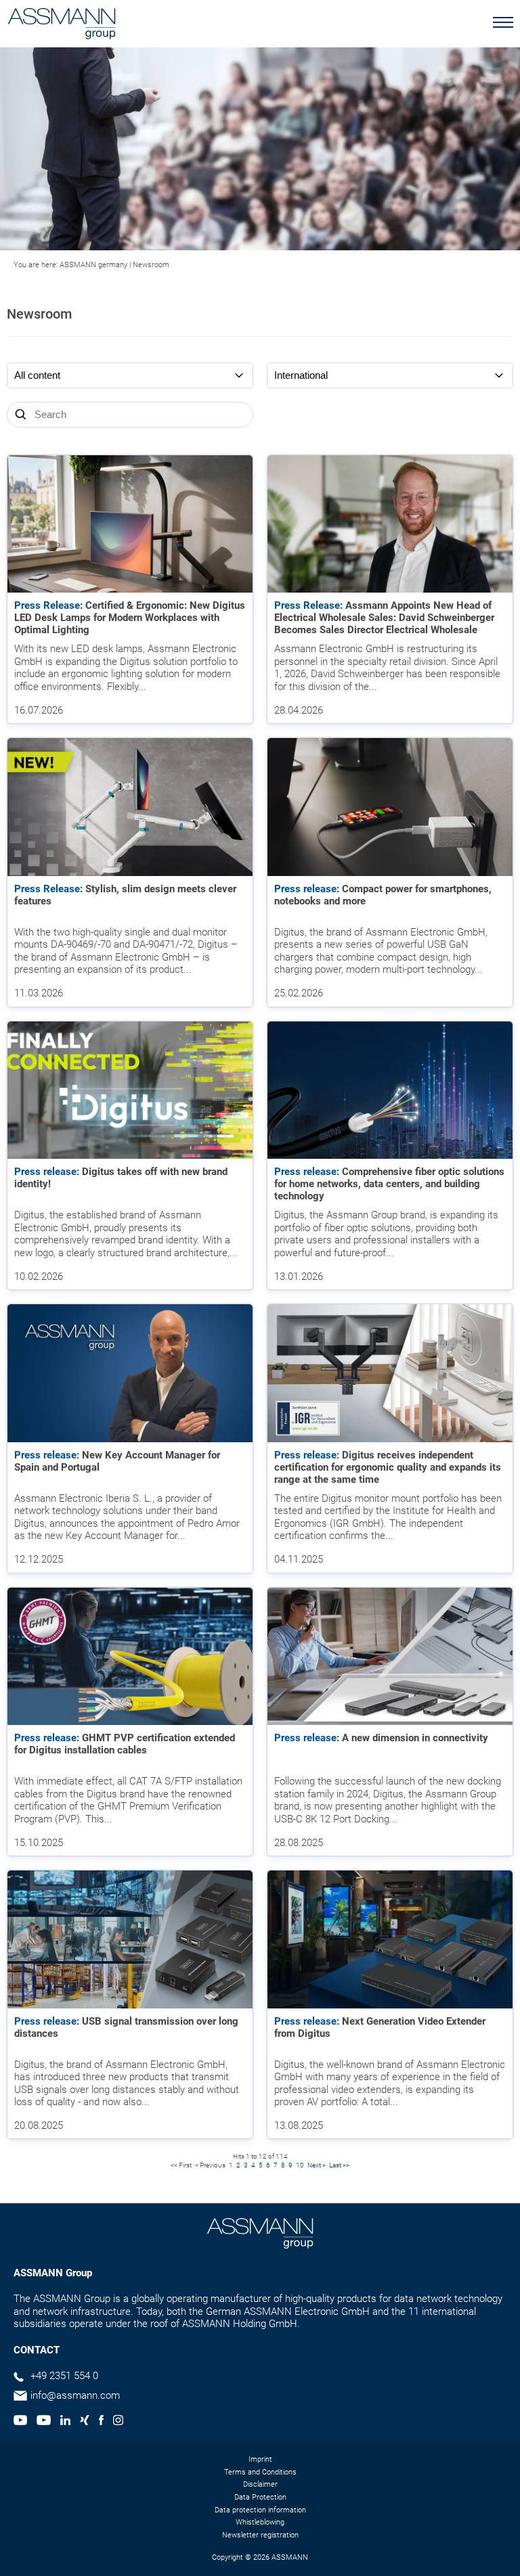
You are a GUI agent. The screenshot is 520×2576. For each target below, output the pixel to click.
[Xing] (85, 2422)
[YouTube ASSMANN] (43, 2422)
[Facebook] (101, 2422)
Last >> (339, 2165)
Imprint (260, 2459)
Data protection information (260, 2510)
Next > (317, 2165)
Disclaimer (260, 2484)
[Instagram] (118, 2422)
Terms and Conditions (260, 2472)
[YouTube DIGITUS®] (20, 2422)
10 (300, 2165)
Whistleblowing (260, 2522)
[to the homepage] (62, 25)
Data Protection (260, 2497)
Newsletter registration (260, 2535)
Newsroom (151, 265)
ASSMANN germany (93, 265)
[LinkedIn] (65, 2422)
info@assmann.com (75, 2395)
